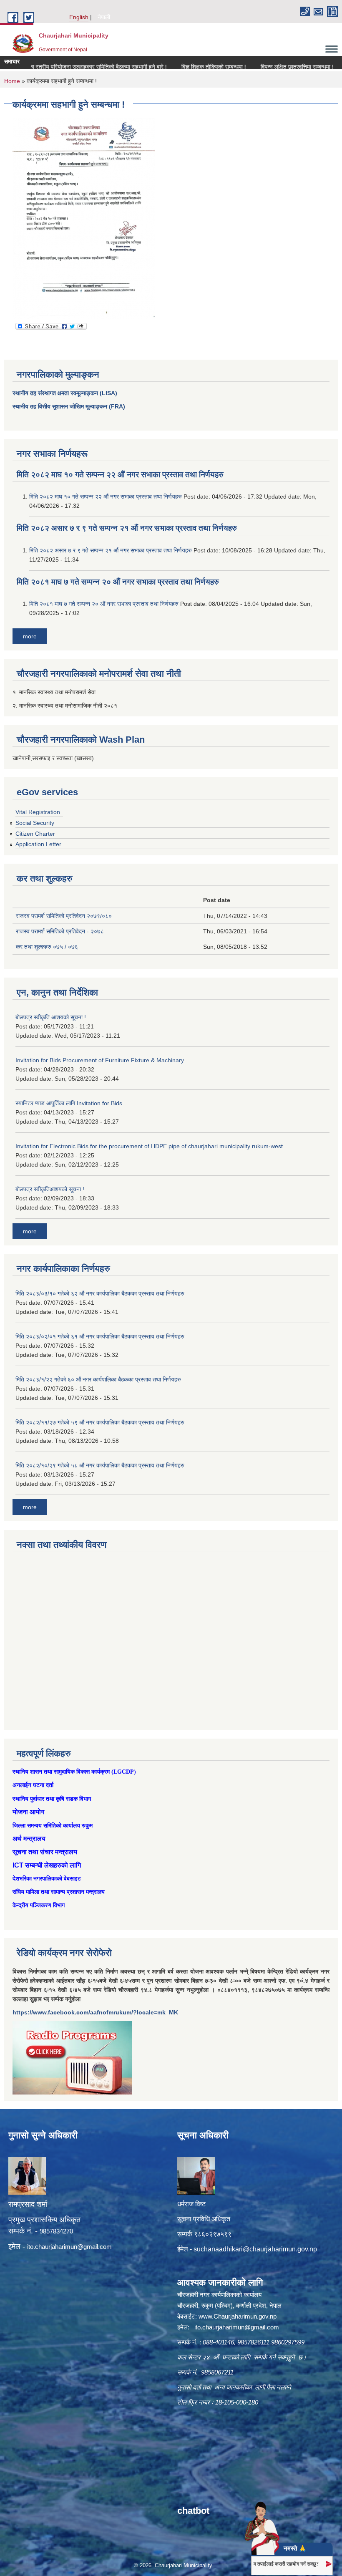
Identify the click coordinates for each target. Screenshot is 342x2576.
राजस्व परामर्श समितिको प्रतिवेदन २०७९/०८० (64, 916)
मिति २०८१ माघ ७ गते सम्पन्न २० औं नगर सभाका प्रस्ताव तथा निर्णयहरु (118, 582)
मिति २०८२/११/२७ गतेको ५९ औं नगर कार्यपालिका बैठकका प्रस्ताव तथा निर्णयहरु (100, 1422)
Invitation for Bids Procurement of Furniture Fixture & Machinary (100, 1060)
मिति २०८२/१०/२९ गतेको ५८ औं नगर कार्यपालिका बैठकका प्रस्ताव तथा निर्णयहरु (100, 1465)
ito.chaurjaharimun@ (55, 2247)
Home (12, 81)
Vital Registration (38, 812)
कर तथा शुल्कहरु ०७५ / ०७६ (47, 947)
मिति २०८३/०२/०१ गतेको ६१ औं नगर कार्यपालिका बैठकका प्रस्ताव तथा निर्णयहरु (100, 1336)
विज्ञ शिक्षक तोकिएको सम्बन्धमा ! (178, 67)
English (79, 17)
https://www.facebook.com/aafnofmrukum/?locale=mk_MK (95, 2012)
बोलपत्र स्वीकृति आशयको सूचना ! (51, 1017)
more (30, 636)
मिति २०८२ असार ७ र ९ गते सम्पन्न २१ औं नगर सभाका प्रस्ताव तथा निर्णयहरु (127, 528)
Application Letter (38, 844)
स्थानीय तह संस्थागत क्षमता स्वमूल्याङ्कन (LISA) (65, 393)
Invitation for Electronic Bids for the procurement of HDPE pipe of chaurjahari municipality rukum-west (149, 1146)
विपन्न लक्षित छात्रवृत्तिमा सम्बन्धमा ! (261, 67)
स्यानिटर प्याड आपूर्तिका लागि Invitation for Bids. (70, 1103)
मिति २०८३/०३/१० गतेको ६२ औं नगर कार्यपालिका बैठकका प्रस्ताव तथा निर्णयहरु (100, 1293)
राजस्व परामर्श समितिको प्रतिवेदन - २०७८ (60, 931)
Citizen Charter (35, 834)
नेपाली (104, 17)
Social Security (35, 823)
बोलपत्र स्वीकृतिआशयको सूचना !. (51, 1189)
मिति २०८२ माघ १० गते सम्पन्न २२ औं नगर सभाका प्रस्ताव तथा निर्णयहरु (120, 475)
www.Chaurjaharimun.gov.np (238, 2316)
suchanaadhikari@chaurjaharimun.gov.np (255, 2249)
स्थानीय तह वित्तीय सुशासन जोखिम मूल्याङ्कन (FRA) (69, 406)
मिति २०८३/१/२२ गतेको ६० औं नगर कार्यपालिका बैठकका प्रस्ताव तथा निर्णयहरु (98, 1379)
